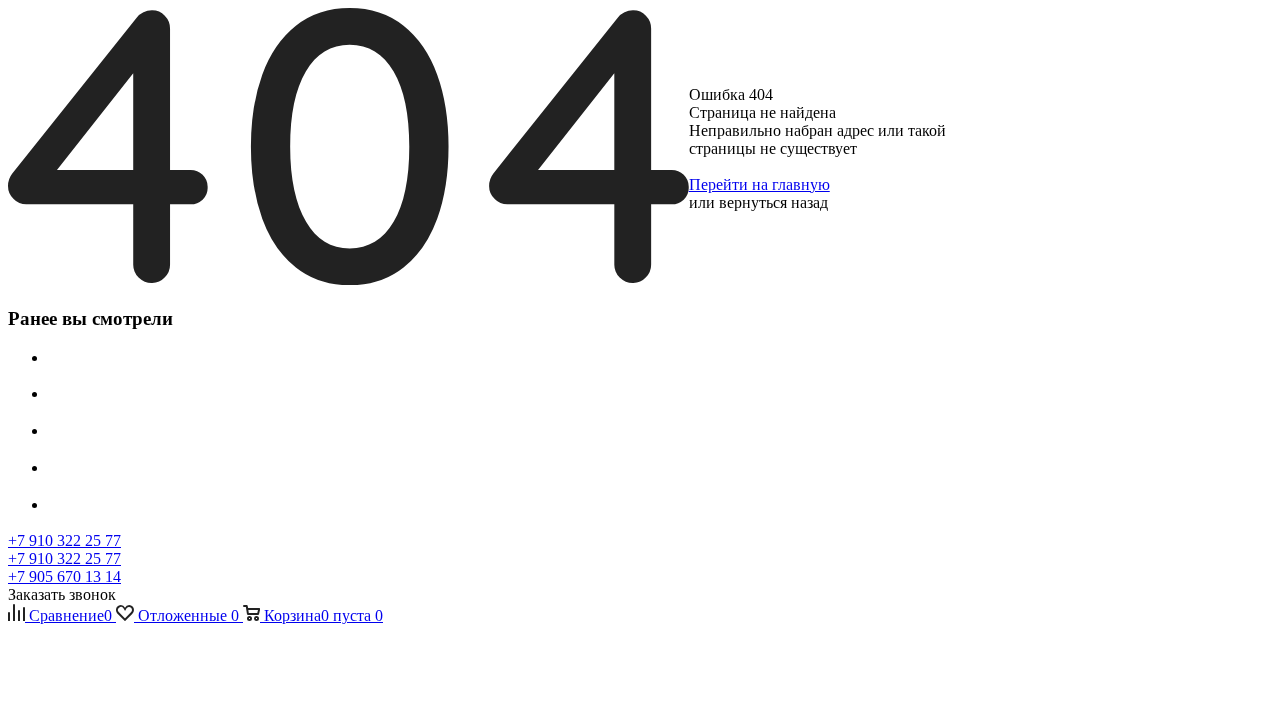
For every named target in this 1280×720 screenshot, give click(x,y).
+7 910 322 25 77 (64, 540)
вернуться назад (773, 202)
